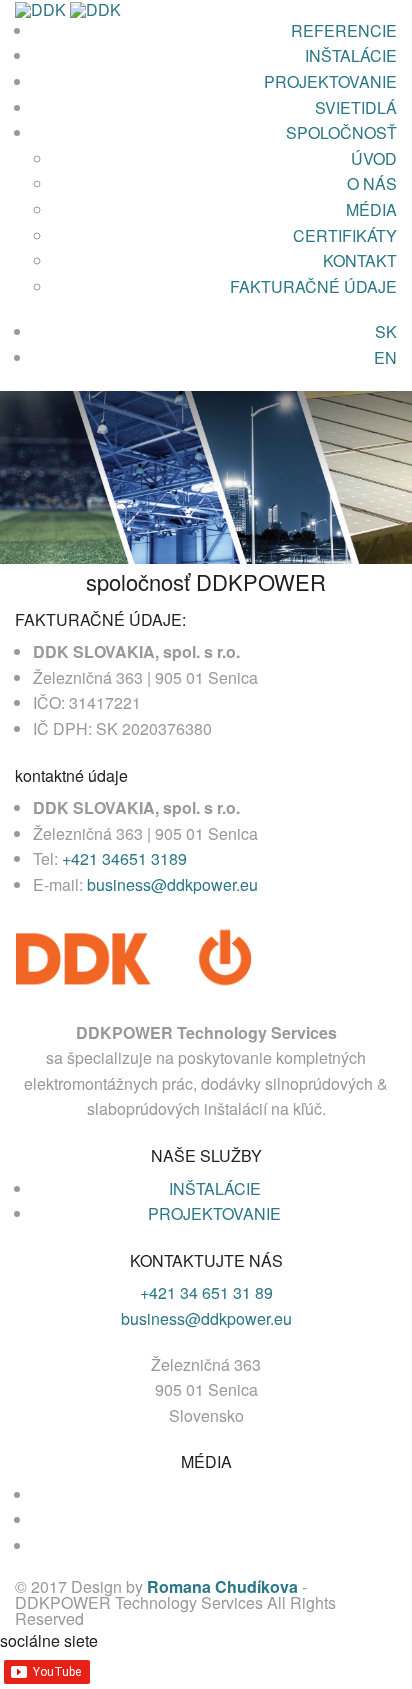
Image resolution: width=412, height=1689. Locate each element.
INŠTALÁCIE (351, 55)
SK (386, 331)
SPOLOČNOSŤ (341, 132)
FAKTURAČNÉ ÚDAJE (313, 286)
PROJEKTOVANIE (330, 81)
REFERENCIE (344, 30)
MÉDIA (371, 209)
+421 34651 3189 (124, 858)
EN (385, 357)
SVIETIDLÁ (356, 107)
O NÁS (372, 183)
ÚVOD (374, 158)
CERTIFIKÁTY (345, 235)
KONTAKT (360, 260)
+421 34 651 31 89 (206, 1292)
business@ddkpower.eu (172, 884)
